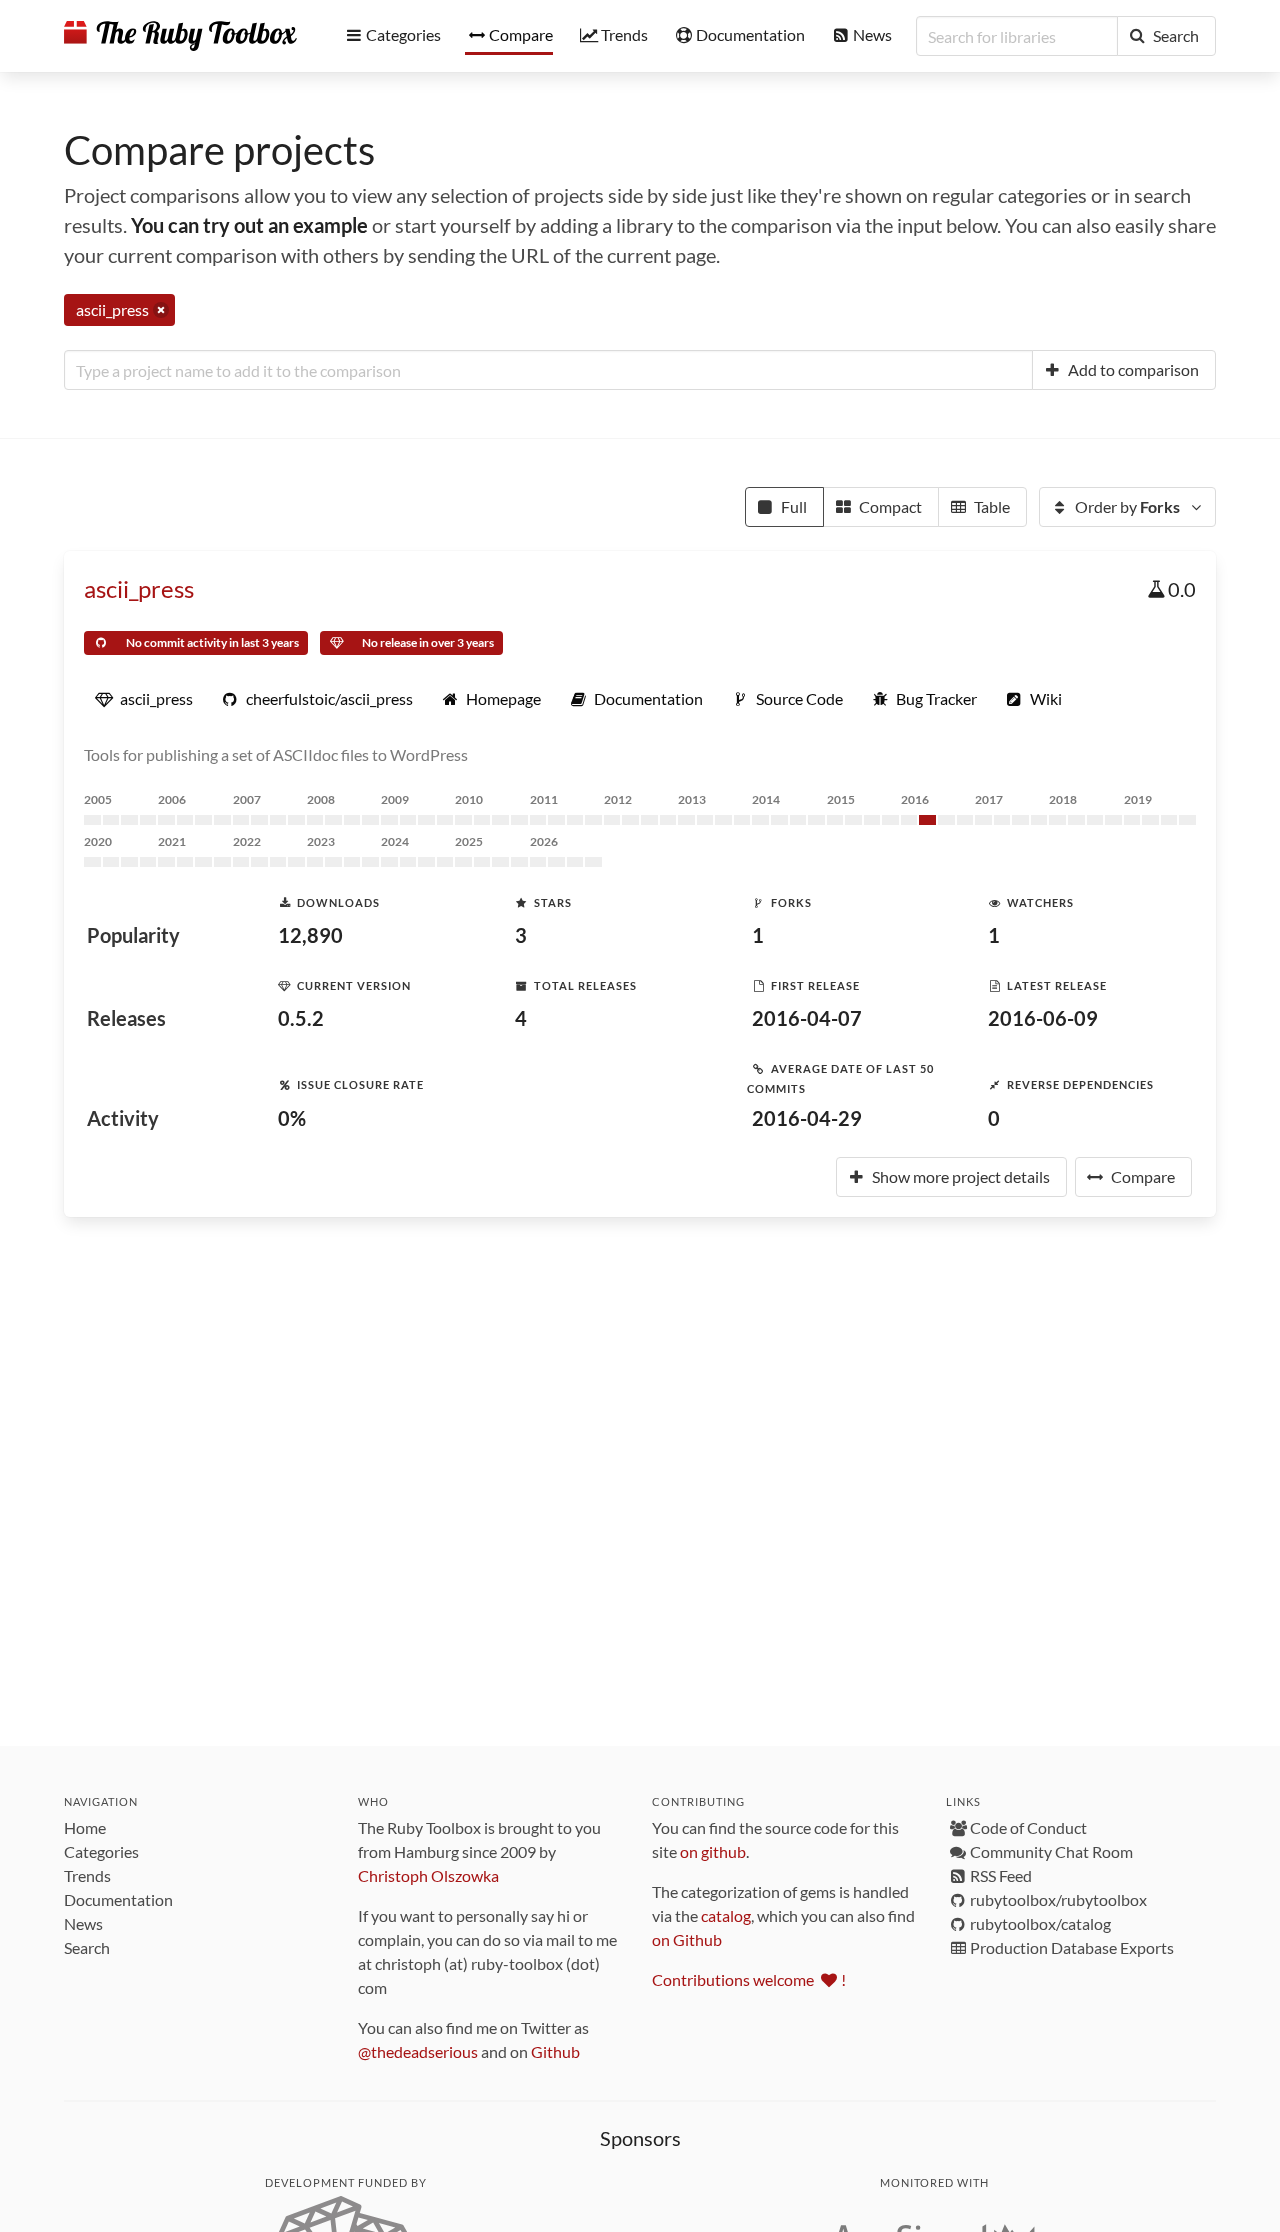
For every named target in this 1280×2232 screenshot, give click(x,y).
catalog (726, 1915)
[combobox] (548, 370)
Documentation (118, 1899)
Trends (87, 1875)
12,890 (310, 935)
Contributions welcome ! (749, 1979)
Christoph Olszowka (428, 1875)
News (83, 1923)
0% (292, 1118)
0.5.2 (301, 1018)
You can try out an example (249, 225)
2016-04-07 (807, 1018)
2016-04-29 (807, 1118)
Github (555, 2051)
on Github (687, 1939)
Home (85, 1827)
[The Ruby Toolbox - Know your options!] (180, 36)
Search (87, 1947)
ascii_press (139, 588)
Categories (101, 1851)
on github (713, 1851)
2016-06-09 (1043, 1018)
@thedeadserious (418, 2051)
